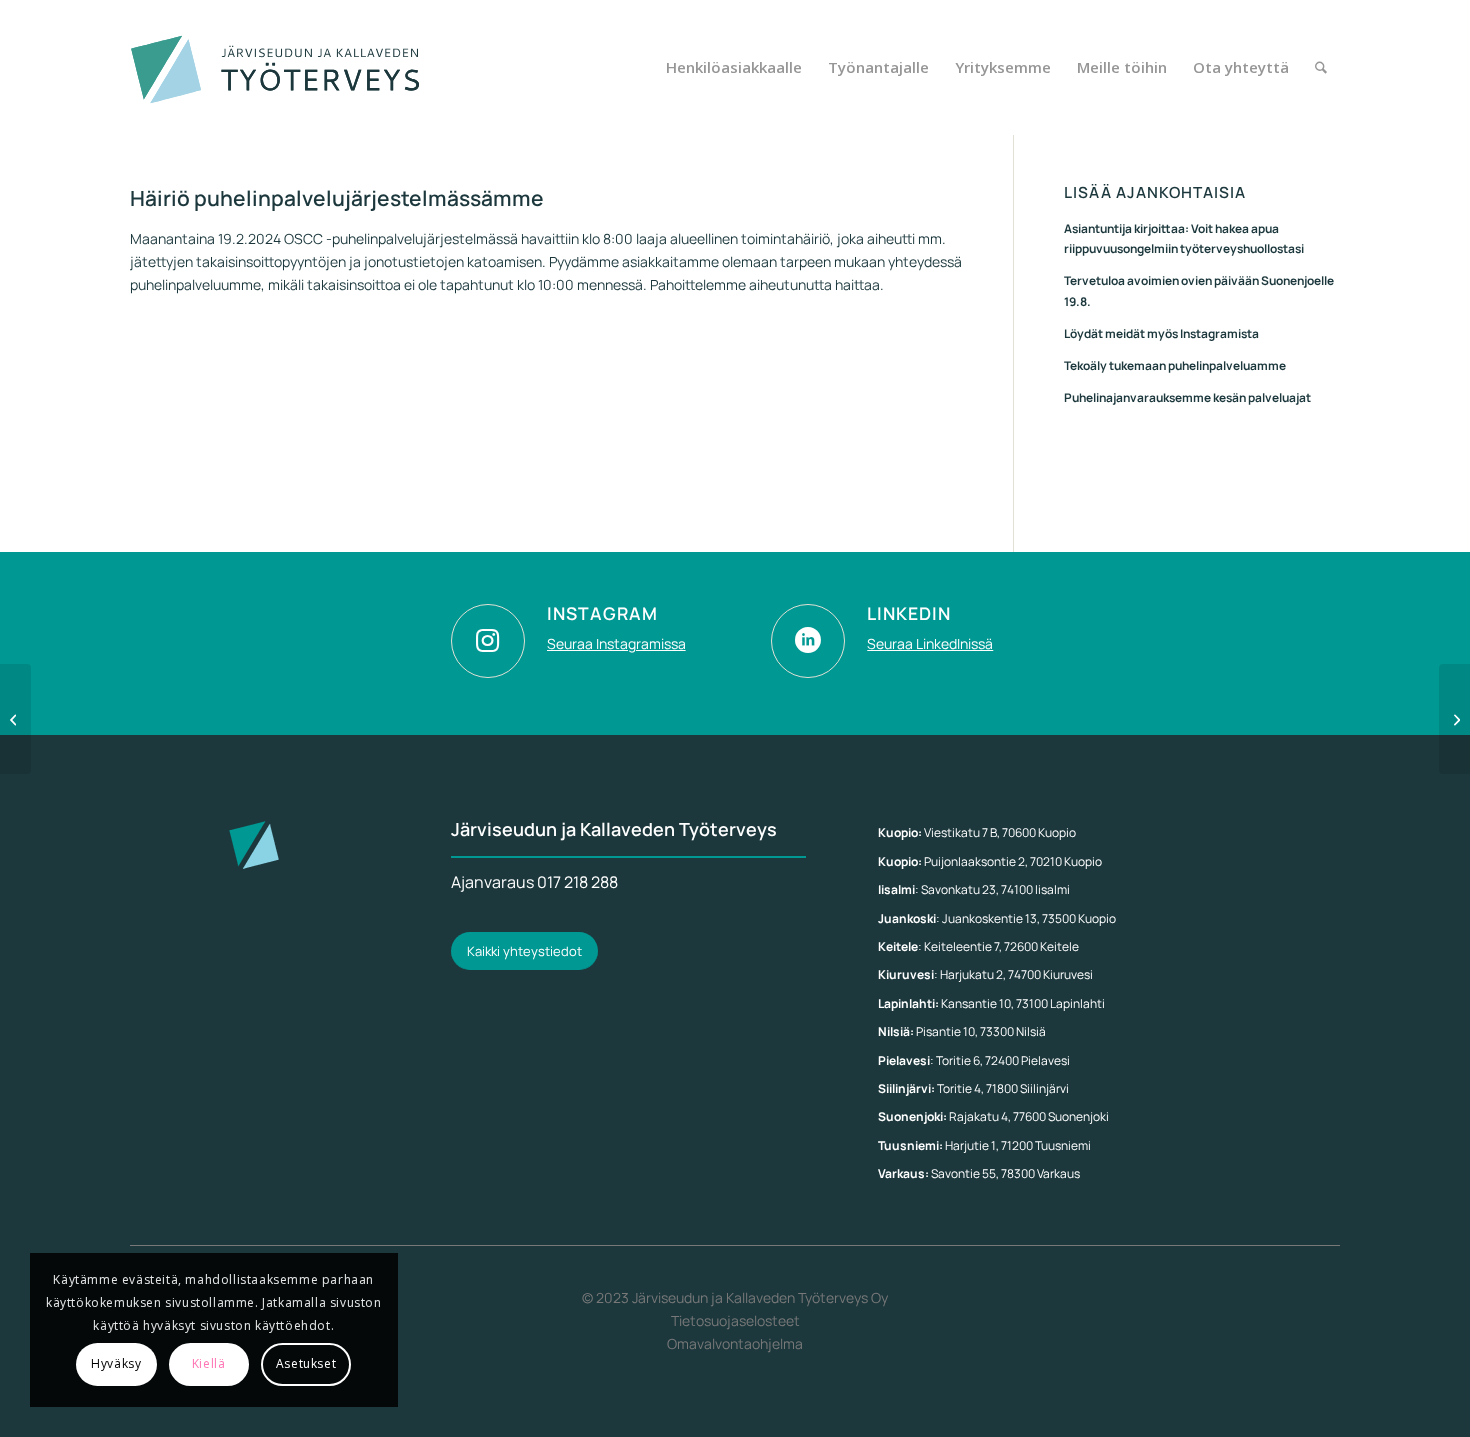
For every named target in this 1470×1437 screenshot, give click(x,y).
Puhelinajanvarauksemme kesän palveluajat (1187, 397)
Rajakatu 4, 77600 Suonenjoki (993, 1116)
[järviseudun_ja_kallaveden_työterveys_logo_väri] (277, 67)
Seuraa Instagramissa (616, 643)
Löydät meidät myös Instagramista (1161, 333)
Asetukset (306, 1363)
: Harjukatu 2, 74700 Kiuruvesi (985, 974)
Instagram (602, 613)
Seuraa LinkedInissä (930, 643)
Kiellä (209, 1363)
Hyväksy (116, 1363)
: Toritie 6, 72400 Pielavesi (974, 1060)
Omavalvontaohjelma (735, 1343)
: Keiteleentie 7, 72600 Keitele (978, 946)
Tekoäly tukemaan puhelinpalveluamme (1175, 365)
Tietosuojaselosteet (735, 1320)
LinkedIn (909, 613)
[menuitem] (734, 67)
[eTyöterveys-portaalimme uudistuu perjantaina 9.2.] (15, 719)
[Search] (1321, 67)
